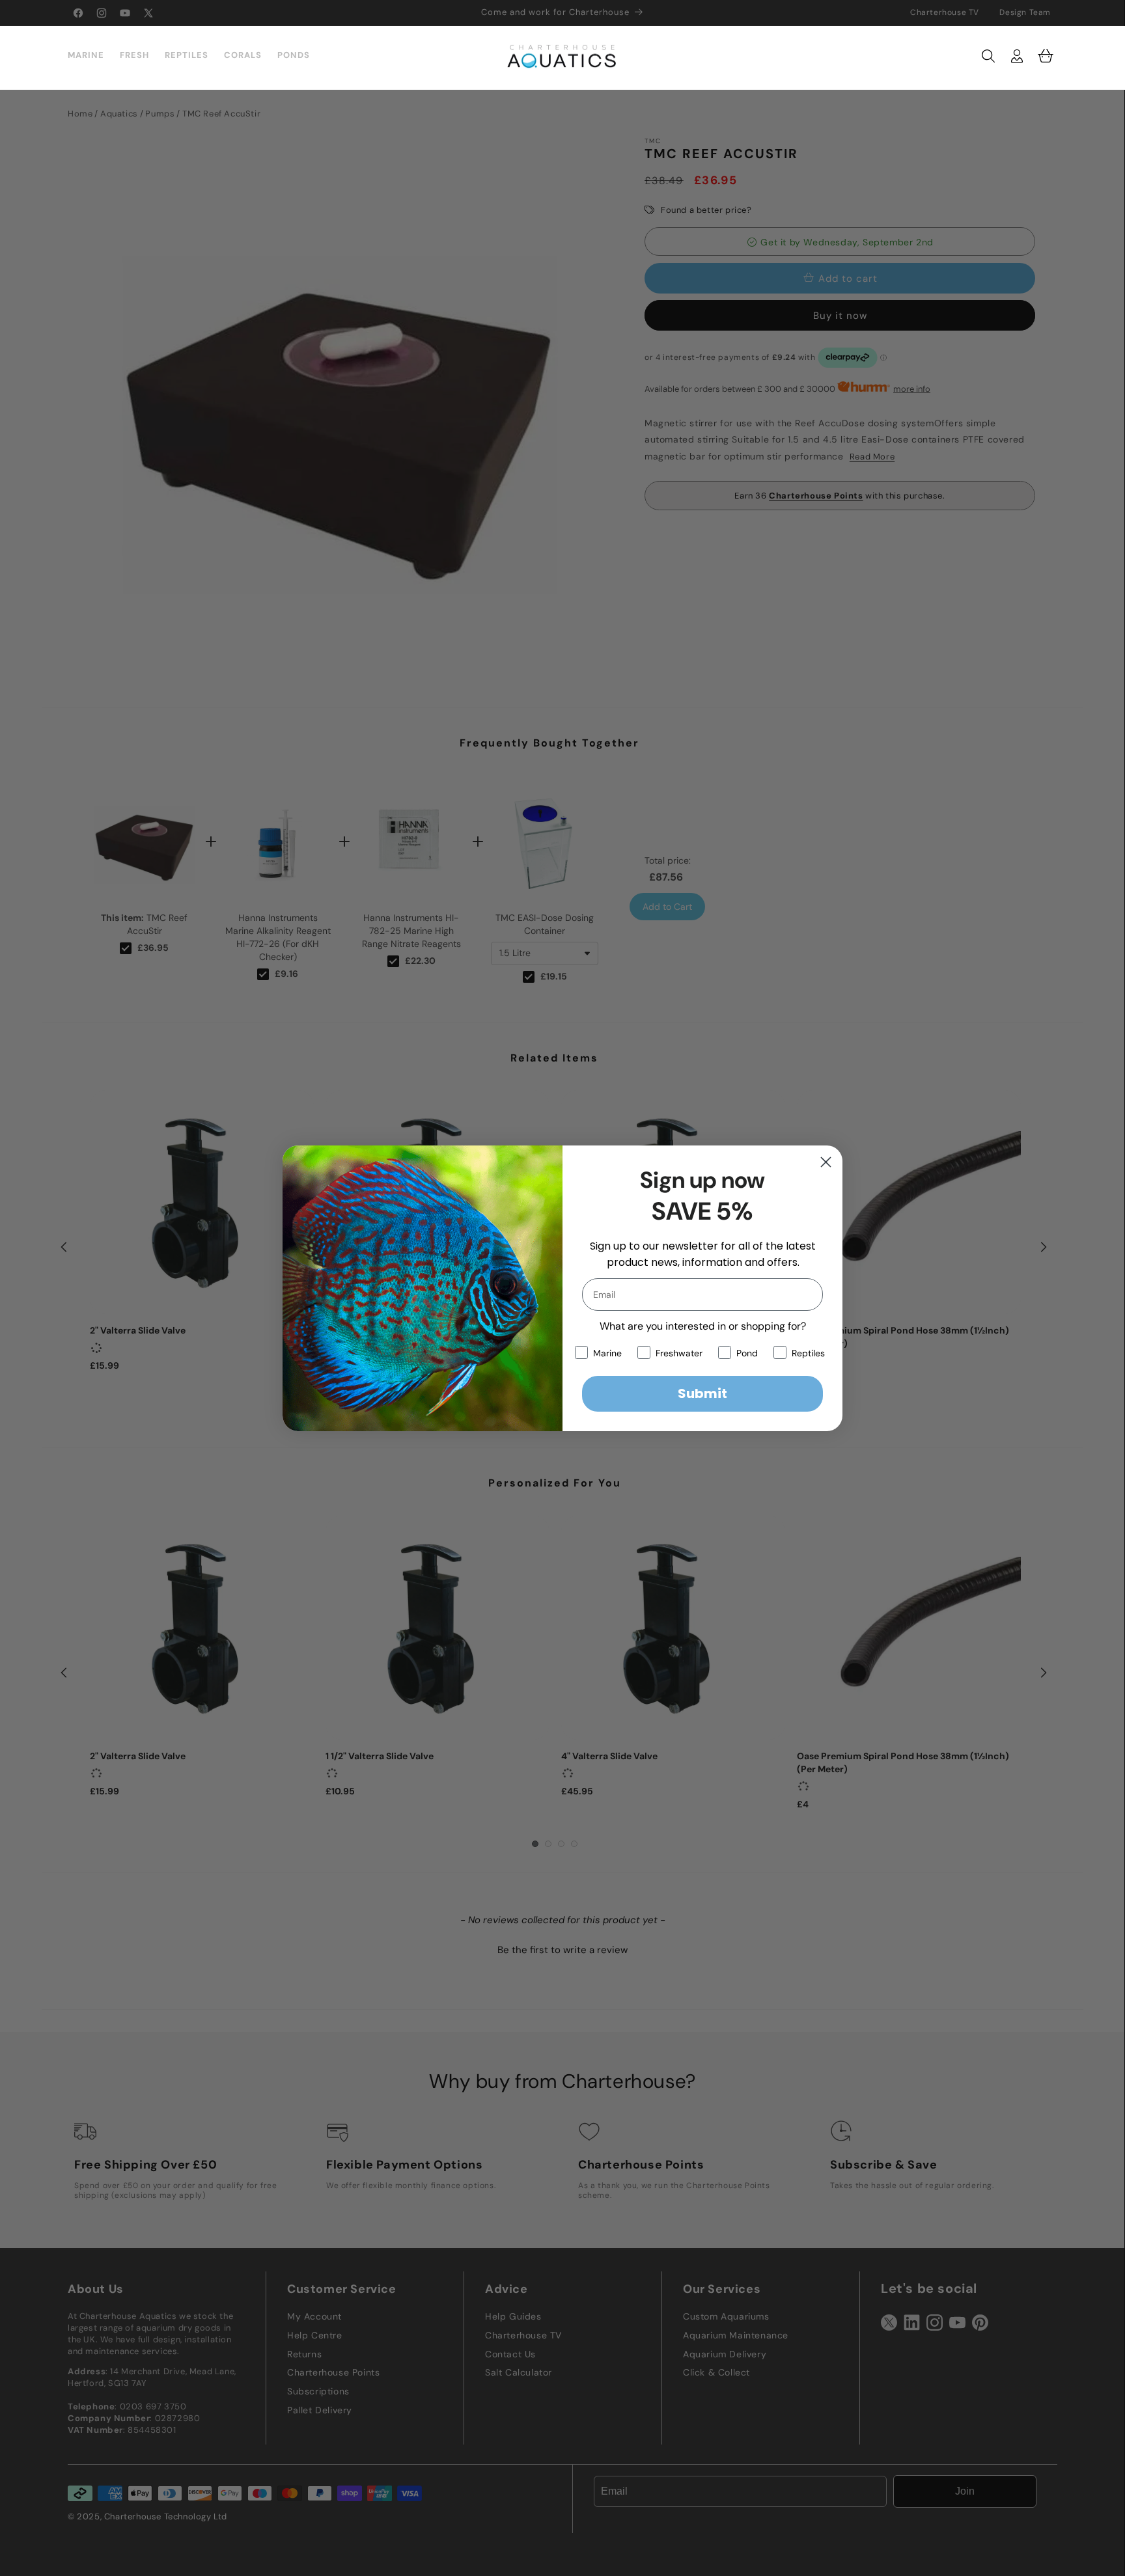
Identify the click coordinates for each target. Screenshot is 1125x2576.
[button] (988, 56)
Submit (702, 1393)
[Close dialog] (826, 1162)
